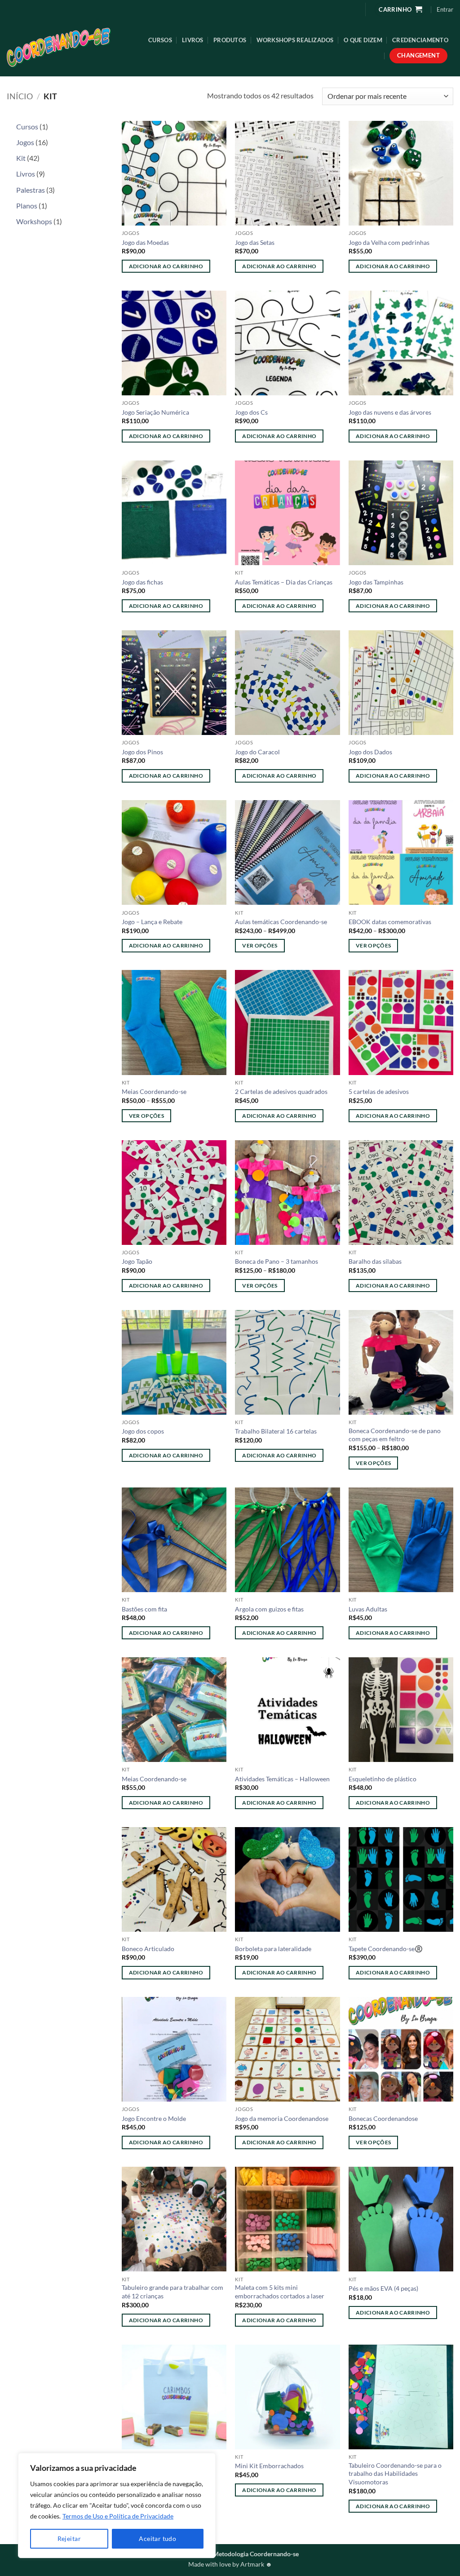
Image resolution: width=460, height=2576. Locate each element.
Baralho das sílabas (375, 1261)
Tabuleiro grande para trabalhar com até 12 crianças (172, 2292)
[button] (445, 9)
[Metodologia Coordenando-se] (69, 48)
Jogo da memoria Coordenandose (282, 2118)
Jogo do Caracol (257, 752)
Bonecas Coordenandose (383, 2118)
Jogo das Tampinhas (376, 582)
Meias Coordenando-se (154, 1091)
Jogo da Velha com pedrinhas (389, 242)
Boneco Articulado (148, 1949)
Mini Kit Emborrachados (269, 2466)
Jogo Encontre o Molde (154, 2118)
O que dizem (363, 40)
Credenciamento (420, 40)
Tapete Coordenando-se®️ (386, 1949)
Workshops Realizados (295, 40)
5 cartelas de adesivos (379, 1091)
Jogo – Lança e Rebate (152, 922)
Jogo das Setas (255, 242)
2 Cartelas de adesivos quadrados (281, 1091)
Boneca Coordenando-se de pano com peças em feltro (395, 1435)
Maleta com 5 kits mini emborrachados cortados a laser (280, 2292)
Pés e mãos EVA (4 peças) (383, 2288)
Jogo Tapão (137, 1261)
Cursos (160, 40)
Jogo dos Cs (251, 412)
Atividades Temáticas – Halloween (282, 1779)
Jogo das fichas (142, 582)
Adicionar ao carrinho (166, 266)
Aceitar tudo (157, 2538)
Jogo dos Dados (370, 752)
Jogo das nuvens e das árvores (390, 412)
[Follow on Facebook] (337, 9)
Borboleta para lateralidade (273, 1949)
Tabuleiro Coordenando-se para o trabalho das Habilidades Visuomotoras (395, 2474)
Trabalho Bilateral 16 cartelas (276, 1431)
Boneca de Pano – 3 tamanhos (276, 1261)
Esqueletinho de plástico (383, 1779)
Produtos (230, 40)
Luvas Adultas (368, 1609)
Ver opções (260, 945)
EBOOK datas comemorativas (390, 922)
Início (20, 96)
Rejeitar (69, 2538)
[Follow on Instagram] (351, 9)
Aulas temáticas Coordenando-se (281, 922)
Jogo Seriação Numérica (155, 412)
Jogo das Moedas (145, 242)
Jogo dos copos (143, 1431)
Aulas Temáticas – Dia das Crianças (284, 582)
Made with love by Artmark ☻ (230, 2564)
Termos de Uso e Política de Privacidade (118, 2516)
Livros (193, 40)
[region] (117, 2505)
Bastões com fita (144, 1609)
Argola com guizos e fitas (269, 1609)
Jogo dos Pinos (142, 752)
